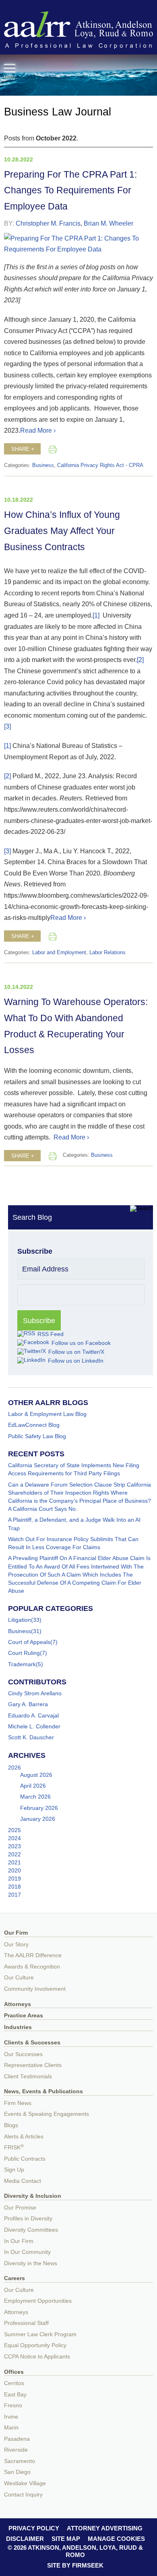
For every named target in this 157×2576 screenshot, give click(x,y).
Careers (14, 2278)
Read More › (38, 430)
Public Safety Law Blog (37, 1436)
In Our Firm (19, 2241)
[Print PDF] (53, 449)
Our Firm (16, 1933)
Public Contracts (25, 2159)
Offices (14, 2372)
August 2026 (36, 1775)
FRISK (14, 2148)
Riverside (16, 2450)
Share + (23, 449)
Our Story (16, 1945)
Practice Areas (24, 2016)
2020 (14, 1870)
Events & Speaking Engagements (46, 2114)
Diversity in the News (31, 2263)
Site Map (66, 2539)
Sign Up (14, 2170)
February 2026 (39, 1808)
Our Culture (19, 1978)
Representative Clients (33, 2065)
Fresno (13, 2405)
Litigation (20, 1620)
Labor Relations (107, 953)
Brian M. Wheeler (108, 223)
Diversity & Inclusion (33, 2196)
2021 (14, 1862)
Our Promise (20, 2208)
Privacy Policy (34, 2528)
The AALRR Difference (33, 1955)
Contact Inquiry (23, 2495)
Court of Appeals (29, 1642)
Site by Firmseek (75, 2565)
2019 (14, 1879)
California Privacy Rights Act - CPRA (100, 465)
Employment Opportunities (38, 2301)
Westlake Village (25, 2483)
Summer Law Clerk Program (40, 2334)
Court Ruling (24, 1653)
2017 (14, 1895)
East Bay (15, 2395)
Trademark (22, 1664)
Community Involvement (35, 1989)
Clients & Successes (32, 2043)
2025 (14, 1830)
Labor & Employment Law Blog (47, 1414)
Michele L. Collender (34, 1726)
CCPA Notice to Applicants (37, 2357)
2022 (14, 1854)
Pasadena (17, 2439)
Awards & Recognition (32, 1967)
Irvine (11, 2417)
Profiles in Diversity (28, 2219)
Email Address (45, 1269)
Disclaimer (25, 2539)
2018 (14, 1887)
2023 (14, 1846)
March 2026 (35, 1797)
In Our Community (27, 2252)
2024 (14, 1838)
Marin (11, 2428)
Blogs (11, 2125)
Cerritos (14, 2383)
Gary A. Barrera (28, 1704)
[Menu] (10, 68)
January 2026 (38, 1819)
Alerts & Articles (24, 2137)
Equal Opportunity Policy (35, 2345)
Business (43, 465)
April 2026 (33, 1786)
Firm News (18, 2103)
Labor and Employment (59, 953)
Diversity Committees (31, 2230)
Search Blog (32, 1217)
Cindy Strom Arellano (35, 1693)
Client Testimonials (28, 2077)
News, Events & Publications (43, 2091)
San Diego (17, 2472)
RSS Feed (51, 1334)
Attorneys (18, 2004)
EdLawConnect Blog (34, 1425)
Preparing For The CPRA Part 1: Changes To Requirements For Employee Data (70, 191)
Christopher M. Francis (48, 223)
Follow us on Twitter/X (76, 1352)
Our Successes (23, 2054)
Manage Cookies (116, 2539)
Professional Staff (26, 2323)
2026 (14, 1768)
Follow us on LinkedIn (76, 1361)
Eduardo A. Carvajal (33, 1715)
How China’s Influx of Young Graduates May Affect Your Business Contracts (62, 531)
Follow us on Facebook (81, 1343)
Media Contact (23, 2181)
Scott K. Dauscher (31, 1737)
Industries (18, 2027)
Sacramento (20, 2461)
